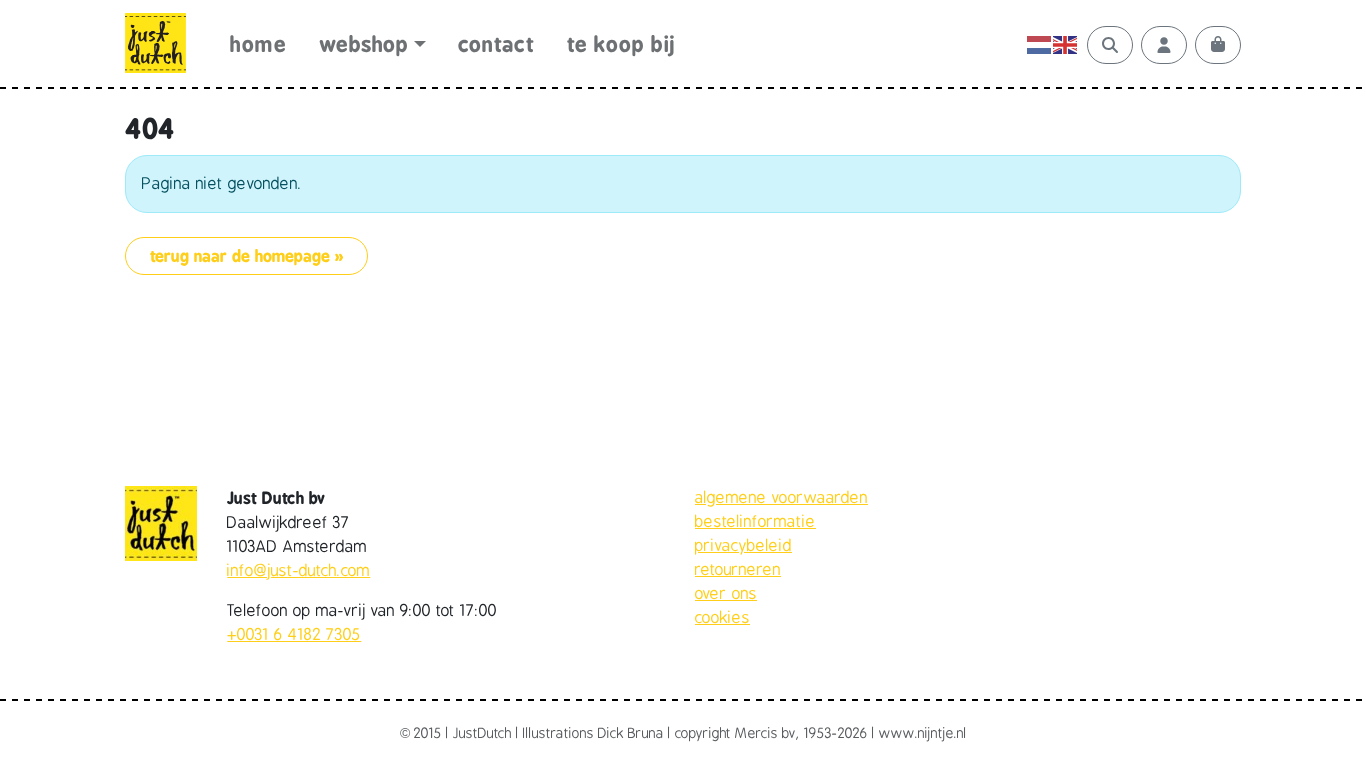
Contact (496, 44)
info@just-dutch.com (298, 571)
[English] (1066, 45)
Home (258, 44)
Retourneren (738, 570)
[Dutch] (1040, 45)
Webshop (364, 44)
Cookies (722, 618)
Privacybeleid (743, 546)
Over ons (726, 594)
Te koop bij (621, 44)
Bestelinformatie (755, 522)
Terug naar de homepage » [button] (246, 256)
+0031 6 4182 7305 (294, 635)
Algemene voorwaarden (781, 498)
